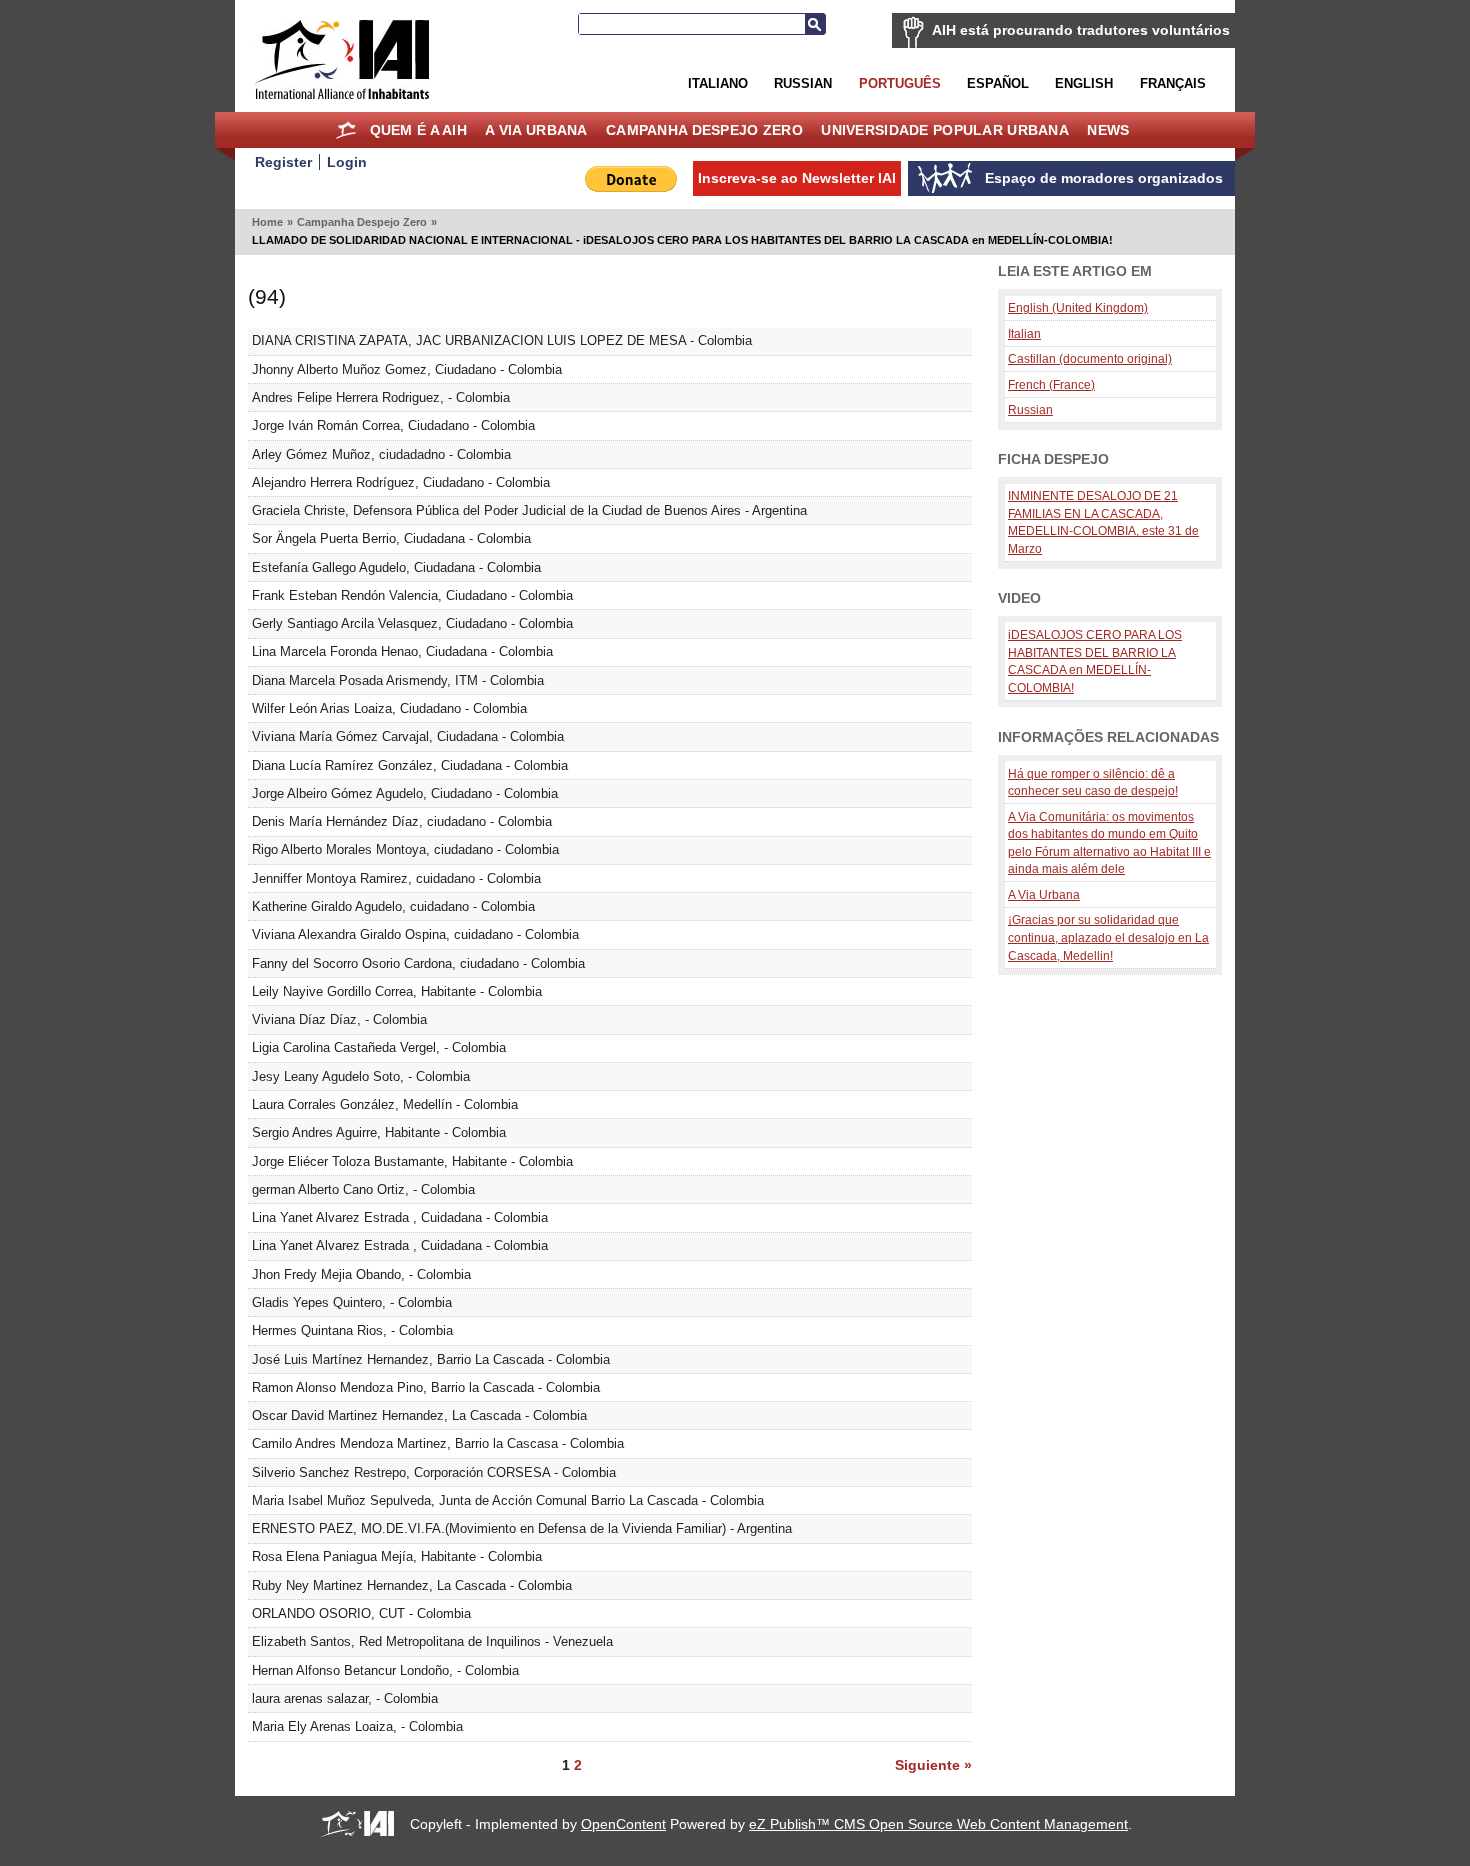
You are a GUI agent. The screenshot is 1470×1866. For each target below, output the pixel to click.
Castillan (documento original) (1090, 358)
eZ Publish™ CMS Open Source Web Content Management (938, 1824)
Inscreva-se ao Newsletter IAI (797, 178)
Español (998, 83)
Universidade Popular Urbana (945, 130)
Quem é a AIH (418, 130)
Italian (1024, 333)
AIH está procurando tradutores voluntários (1081, 30)
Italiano (718, 83)
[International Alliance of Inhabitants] (342, 59)
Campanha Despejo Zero (704, 130)
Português (900, 83)
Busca (815, 24)
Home (345, 130)
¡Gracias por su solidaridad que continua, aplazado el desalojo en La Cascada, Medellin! (1108, 937)
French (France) (1051, 384)
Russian (803, 83)
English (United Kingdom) (1078, 307)
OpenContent (623, 1824)
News (1108, 130)
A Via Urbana (536, 130)
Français (1173, 83)
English (1084, 83)
